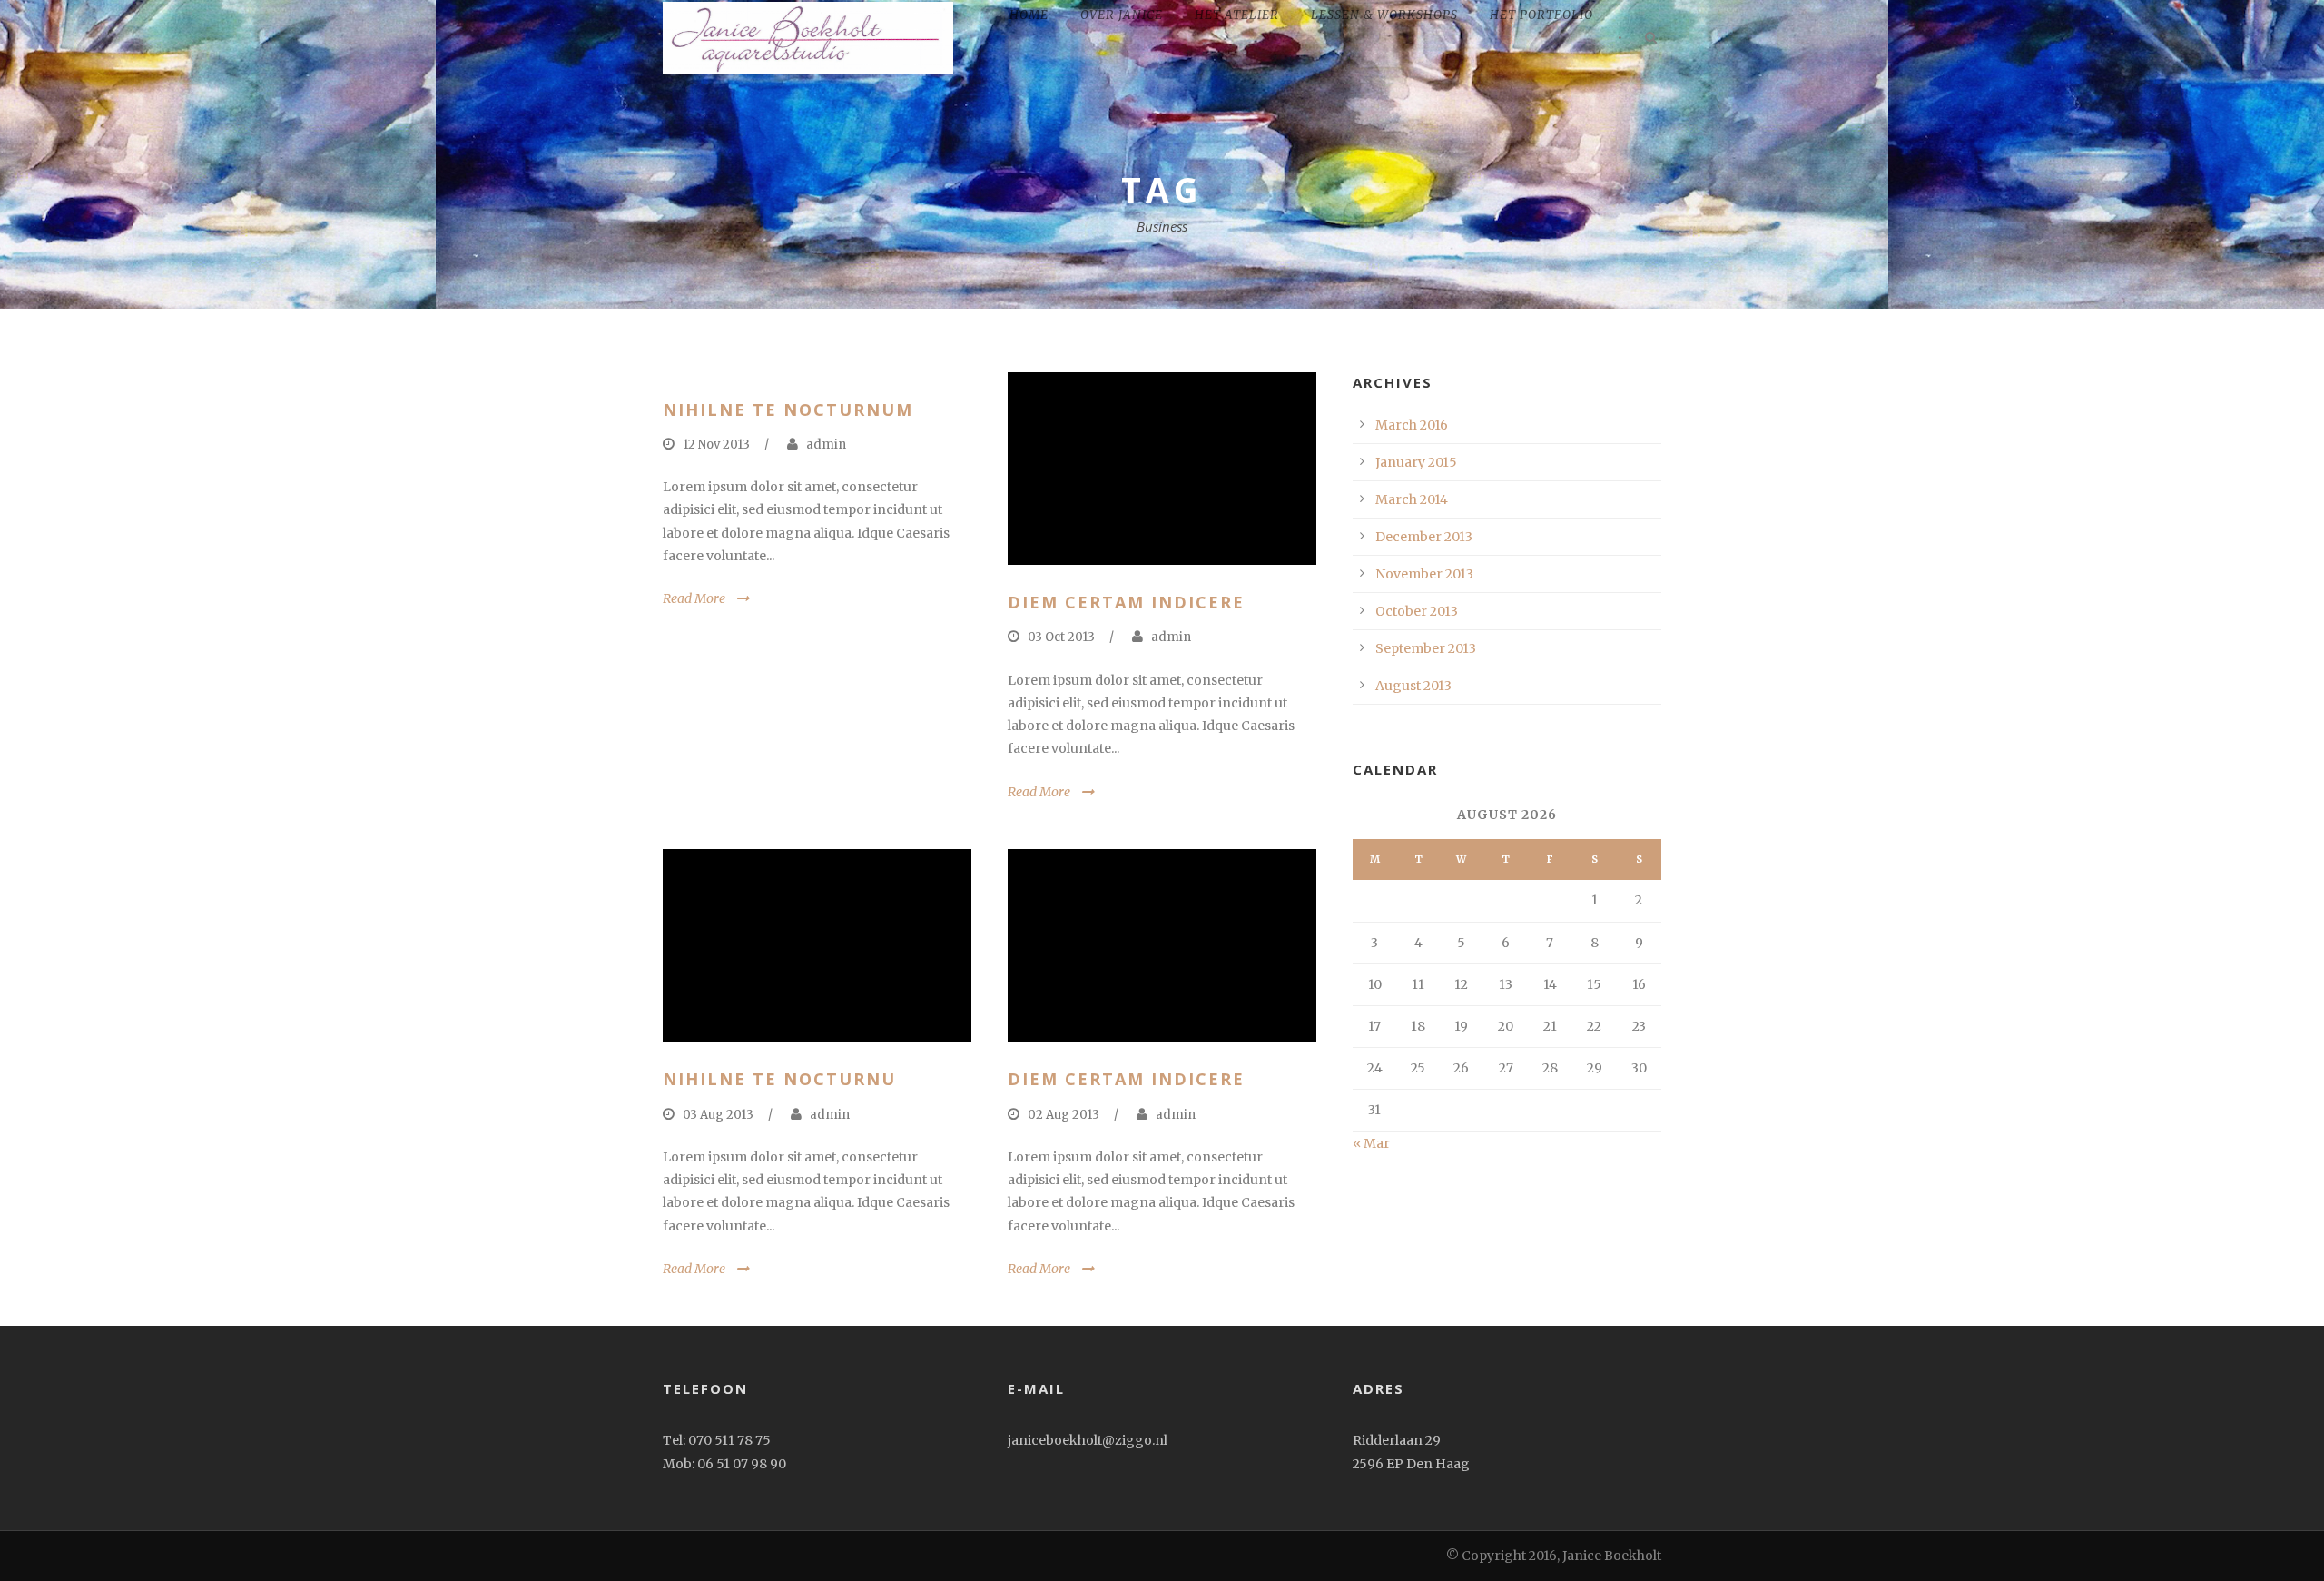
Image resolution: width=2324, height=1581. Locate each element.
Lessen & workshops (1384, 15)
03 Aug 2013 (718, 1115)
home (1029, 15)
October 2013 (1417, 611)
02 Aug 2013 (1064, 1115)
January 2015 (1416, 462)
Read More (694, 598)
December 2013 (1424, 537)
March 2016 (1412, 425)
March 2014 (1412, 499)
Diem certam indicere (1126, 602)
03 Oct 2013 (1061, 637)
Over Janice (1122, 15)
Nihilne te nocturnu (779, 1079)
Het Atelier (1237, 15)
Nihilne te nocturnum (788, 410)
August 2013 (1413, 686)
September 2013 (1426, 648)
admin (826, 445)
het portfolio (1541, 15)
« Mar (1371, 1143)
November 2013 (1424, 574)
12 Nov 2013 (716, 445)
